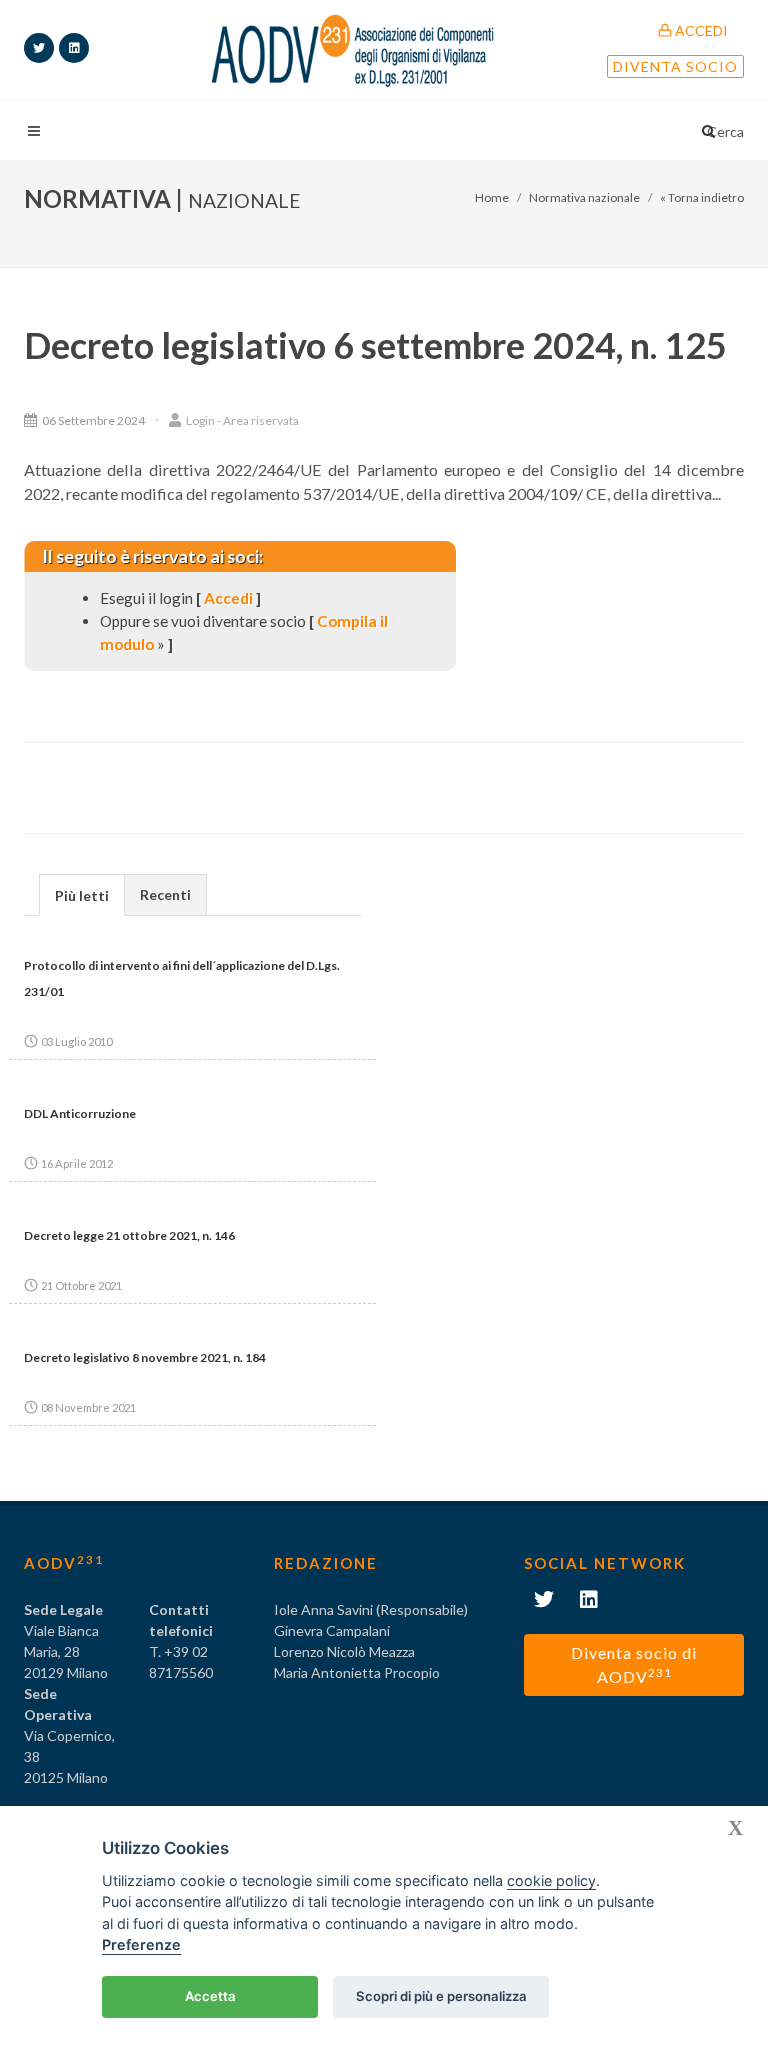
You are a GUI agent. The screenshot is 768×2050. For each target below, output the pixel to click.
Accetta (210, 1996)
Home (492, 197)
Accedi (700, 30)
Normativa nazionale (584, 197)
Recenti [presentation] (165, 894)
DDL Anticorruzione (80, 1113)
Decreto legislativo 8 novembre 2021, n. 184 (145, 1357)
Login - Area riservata (241, 420)
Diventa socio (675, 66)
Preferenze (141, 1944)
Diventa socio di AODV (634, 1664)
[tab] (82, 894)
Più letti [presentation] (82, 895)
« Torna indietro (702, 197)
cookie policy (551, 1880)
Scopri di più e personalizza (441, 1996)
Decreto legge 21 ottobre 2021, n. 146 (129, 1235)
